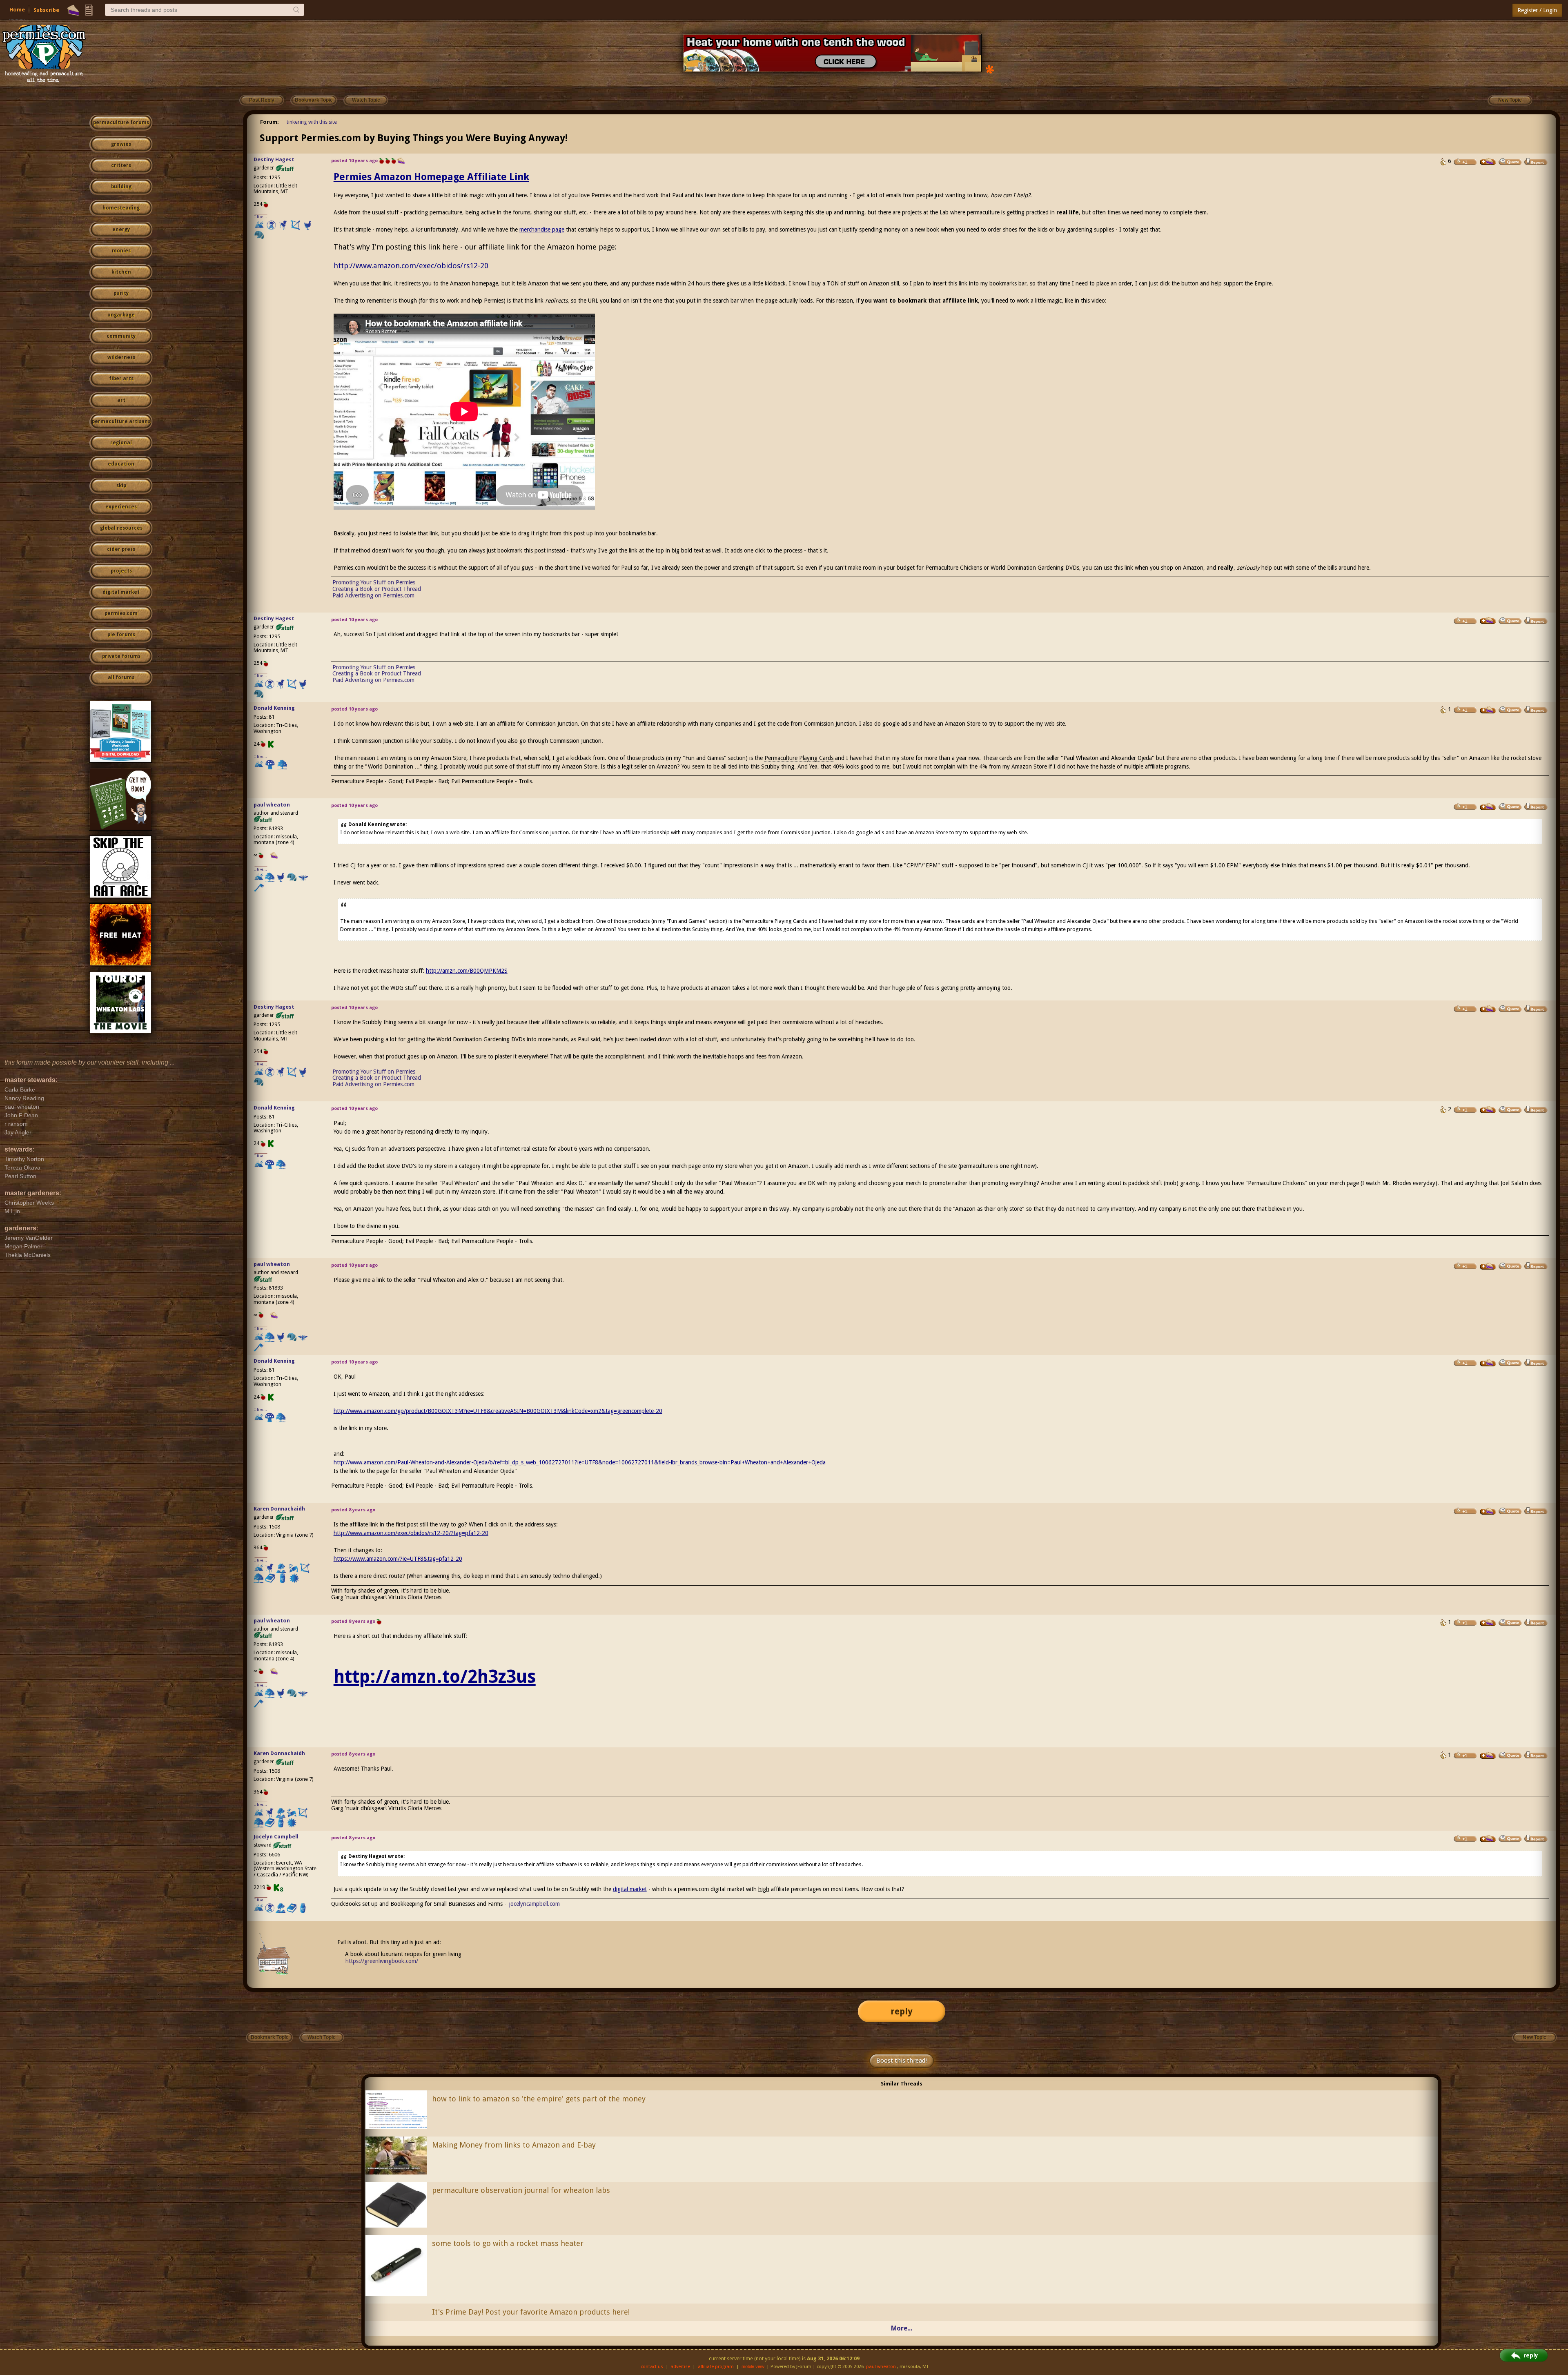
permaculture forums (121, 123)
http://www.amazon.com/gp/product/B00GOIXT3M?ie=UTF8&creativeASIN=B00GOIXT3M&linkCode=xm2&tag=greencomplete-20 (498, 1411)
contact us (652, 2367)
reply (902, 2011)
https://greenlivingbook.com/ (382, 1961)
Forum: (269, 122)
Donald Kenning (274, 708)
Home (17, 10)
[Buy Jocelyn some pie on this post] (1488, 1839)
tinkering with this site (312, 122)
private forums (121, 656)
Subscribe (46, 10)
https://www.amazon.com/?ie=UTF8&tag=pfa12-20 (398, 1559)
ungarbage (121, 315)
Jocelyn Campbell (276, 1837)
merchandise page (542, 229)
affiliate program (716, 2367)
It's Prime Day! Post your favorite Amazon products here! (531, 2312)
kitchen (121, 272)
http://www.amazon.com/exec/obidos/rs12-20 (411, 266)
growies (121, 144)
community (121, 336)
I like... (261, 217)
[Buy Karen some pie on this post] (1488, 1511)
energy (121, 229)
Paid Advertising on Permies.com (373, 595)
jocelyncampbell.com (535, 1904)
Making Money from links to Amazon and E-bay (514, 2145)
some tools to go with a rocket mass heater (508, 2243)
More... (902, 2328)
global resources (121, 528)
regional (121, 443)
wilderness (121, 357)
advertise (680, 2367)
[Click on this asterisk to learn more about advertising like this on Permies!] (990, 69)
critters (121, 165)
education (121, 464)
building (121, 187)
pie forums (121, 635)
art (121, 400)
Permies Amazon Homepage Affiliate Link (431, 177)
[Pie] (73, 10)
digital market (121, 592)
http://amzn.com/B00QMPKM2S (467, 971)
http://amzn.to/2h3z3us (435, 1677)
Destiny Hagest (274, 159)
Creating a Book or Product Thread (377, 589)
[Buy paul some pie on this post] (1488, 807)
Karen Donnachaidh (279, 1509)
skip (121, 486)
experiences (121, 507)
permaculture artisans (121, 421)
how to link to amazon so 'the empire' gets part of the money (539, 2099)
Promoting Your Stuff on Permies (374, 582)
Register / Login (1537, 10)
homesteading (121, 208)
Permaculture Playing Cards (799, 758)
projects (121, 571)
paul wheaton (272, 805)
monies (121, 251)
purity (121, 293)
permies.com (121, 613)
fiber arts (121, 379)
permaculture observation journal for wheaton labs (521, 2190)
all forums (121, 677)
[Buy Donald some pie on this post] (1488, 710)
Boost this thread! (902, 2061)
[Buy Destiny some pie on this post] (1488, 162)
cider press (121, 549)
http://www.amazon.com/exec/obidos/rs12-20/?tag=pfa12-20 (411, 1533)
